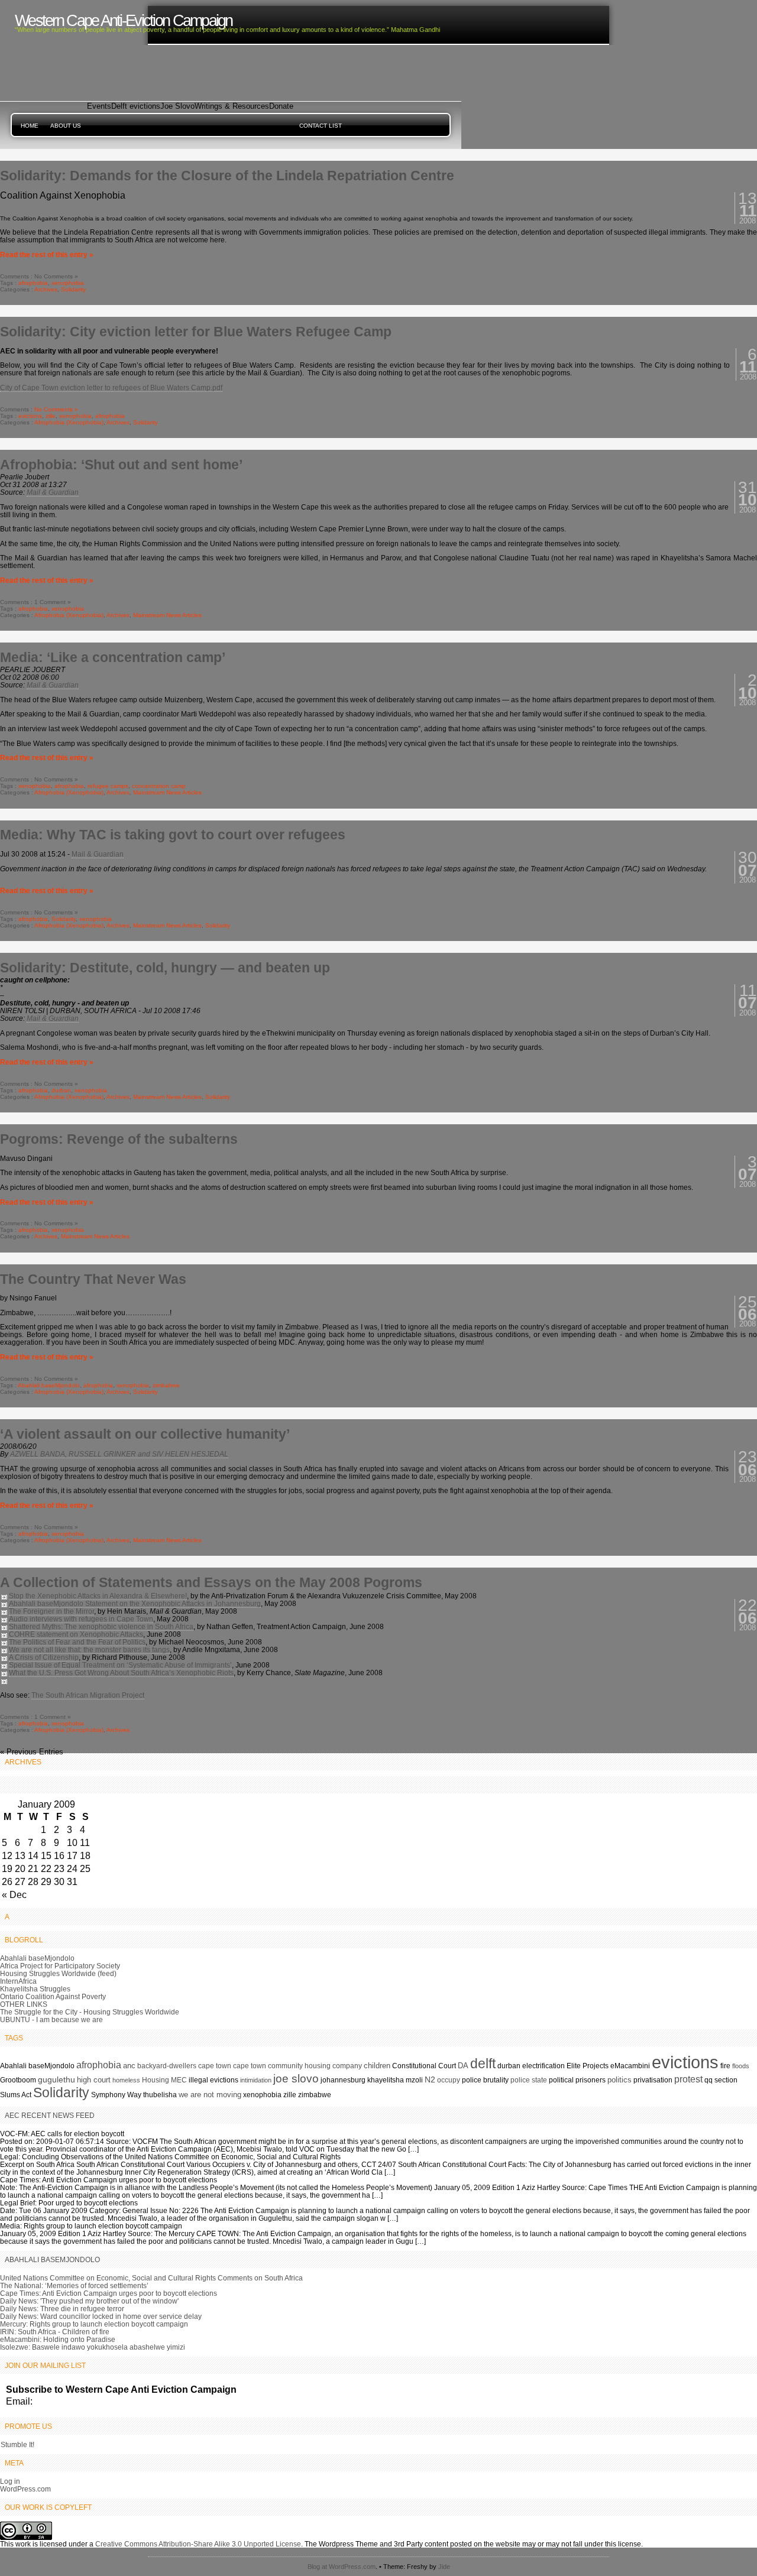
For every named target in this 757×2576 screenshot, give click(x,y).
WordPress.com (25, 2489)
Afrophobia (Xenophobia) (69, 422)
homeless (126, 2080)
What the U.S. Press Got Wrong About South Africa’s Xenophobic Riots (121, 1673)
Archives (46, 289)
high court (94, 2080)
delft (483, 2064)
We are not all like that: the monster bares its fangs (89, 1649)
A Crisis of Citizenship (44, 1657)
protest (688, 2079)
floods (741, 2066)
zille (51, 416)
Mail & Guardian (53, 492)
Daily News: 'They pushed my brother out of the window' (89, 2301)
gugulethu (56, 2079)
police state (529, 2080)
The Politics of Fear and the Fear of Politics (77, 1642)
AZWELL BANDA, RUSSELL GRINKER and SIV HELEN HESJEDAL (119, 1454)
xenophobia (68, 283)
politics (619, 2080)
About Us (66, 126)
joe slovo (296, 2079)
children (377, 2066)
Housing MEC (164, 2080)
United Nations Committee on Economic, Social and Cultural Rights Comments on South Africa (151, 2278)
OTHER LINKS (24, 2004)
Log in (10, 2481)
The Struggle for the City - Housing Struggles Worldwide (90, 2012)
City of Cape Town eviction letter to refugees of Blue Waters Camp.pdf (111, 387)
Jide (444, 2567)
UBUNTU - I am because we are (51, 2019)
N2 (430, 2079)
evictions (30, 416)
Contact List (321, 126)
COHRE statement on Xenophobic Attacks (76, 1634)
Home (30, 126)
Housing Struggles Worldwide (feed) (58, 1973)
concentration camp (159, 786)
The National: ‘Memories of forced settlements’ (74, 2285)
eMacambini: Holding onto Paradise (58, 2339)
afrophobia (33, 283)
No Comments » (56, 409)
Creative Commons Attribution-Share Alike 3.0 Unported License (198, 2544)
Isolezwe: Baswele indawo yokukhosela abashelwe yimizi (93, 2347)
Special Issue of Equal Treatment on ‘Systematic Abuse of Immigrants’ (120, 1665)
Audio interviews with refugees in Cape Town (81, 1619)
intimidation (256, 2080)
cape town (215, 2066)
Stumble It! (17, 2444)
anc (129, 2066)
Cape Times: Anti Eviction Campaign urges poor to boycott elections (109, 2293)
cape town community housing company (297, 2066)
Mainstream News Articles (167, 615)
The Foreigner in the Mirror (51, 1611)
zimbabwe (166, 1385)
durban (61, 1090)
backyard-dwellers (167, 2066)
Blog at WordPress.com (342, 2567)
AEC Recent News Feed (50, 2115)
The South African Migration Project (88, 1695)
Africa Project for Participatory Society (60, 1966)
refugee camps (108, 786)
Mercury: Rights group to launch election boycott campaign (94, 2324)
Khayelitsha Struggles (35, 1989)
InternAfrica (18, 1981)
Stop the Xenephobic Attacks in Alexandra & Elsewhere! (98, 1596)
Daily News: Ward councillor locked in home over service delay (101, 2316)
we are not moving (210, 2095)
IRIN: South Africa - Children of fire (55, 2332)
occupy (449, 2080)
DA (463, 2066)
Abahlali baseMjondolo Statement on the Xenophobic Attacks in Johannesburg (135, 1603)
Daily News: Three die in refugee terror (62, 2309)
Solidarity (73, 289)
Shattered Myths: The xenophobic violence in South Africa (101, 1626)
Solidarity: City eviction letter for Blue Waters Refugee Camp (196, 332)
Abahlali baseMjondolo (49, 1385)
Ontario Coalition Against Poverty (53, 1996)
